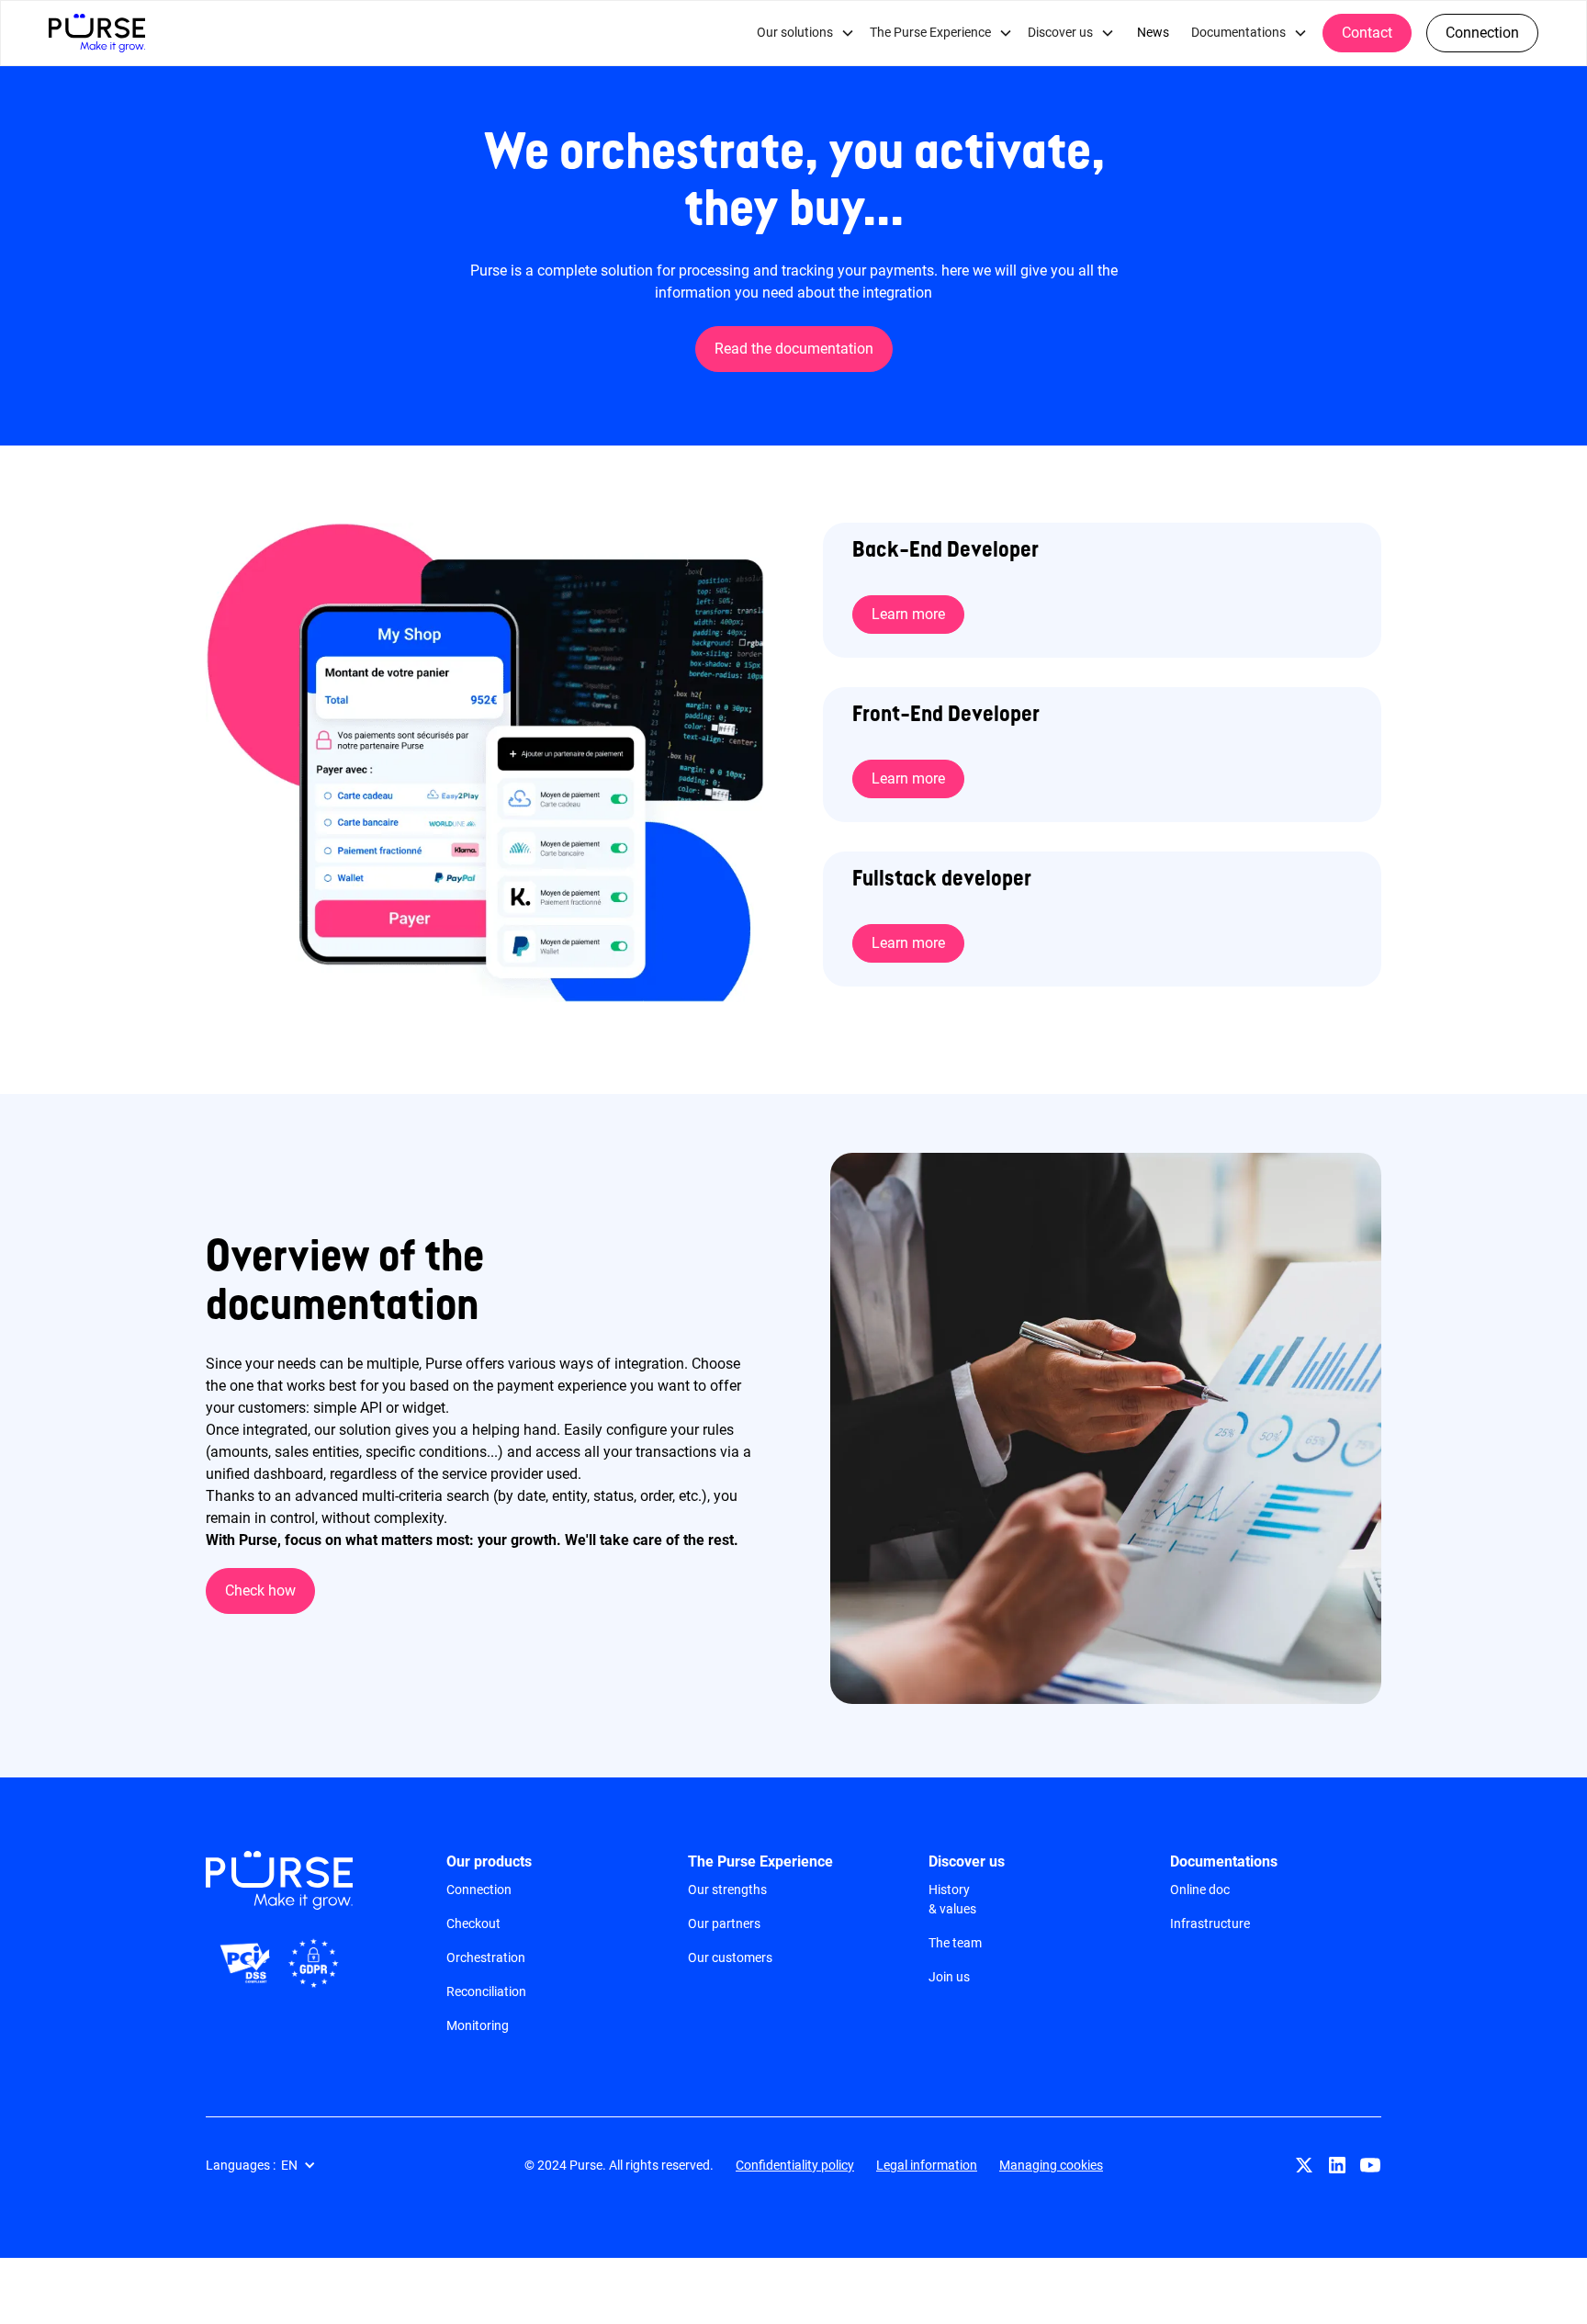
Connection (479, 1890)
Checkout (473, 1924)
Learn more (908, 614)
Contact (1367, 33)
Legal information (927, 2165)
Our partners (724, 1924)
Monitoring (478, 2025)
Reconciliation (486, 1991)
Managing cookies (1051, 2165)
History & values (952, 1899)
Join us (949, 1977)
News (1153, 33)
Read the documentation (794, 349)
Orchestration (486, 1957)
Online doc (1200, 1890)
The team (955, 1943)
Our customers (730, 1957)
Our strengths (727, 1890)
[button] (270, 2166)
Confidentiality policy (795, 2165)
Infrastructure (1210, 1924)
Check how (260, 1591)
